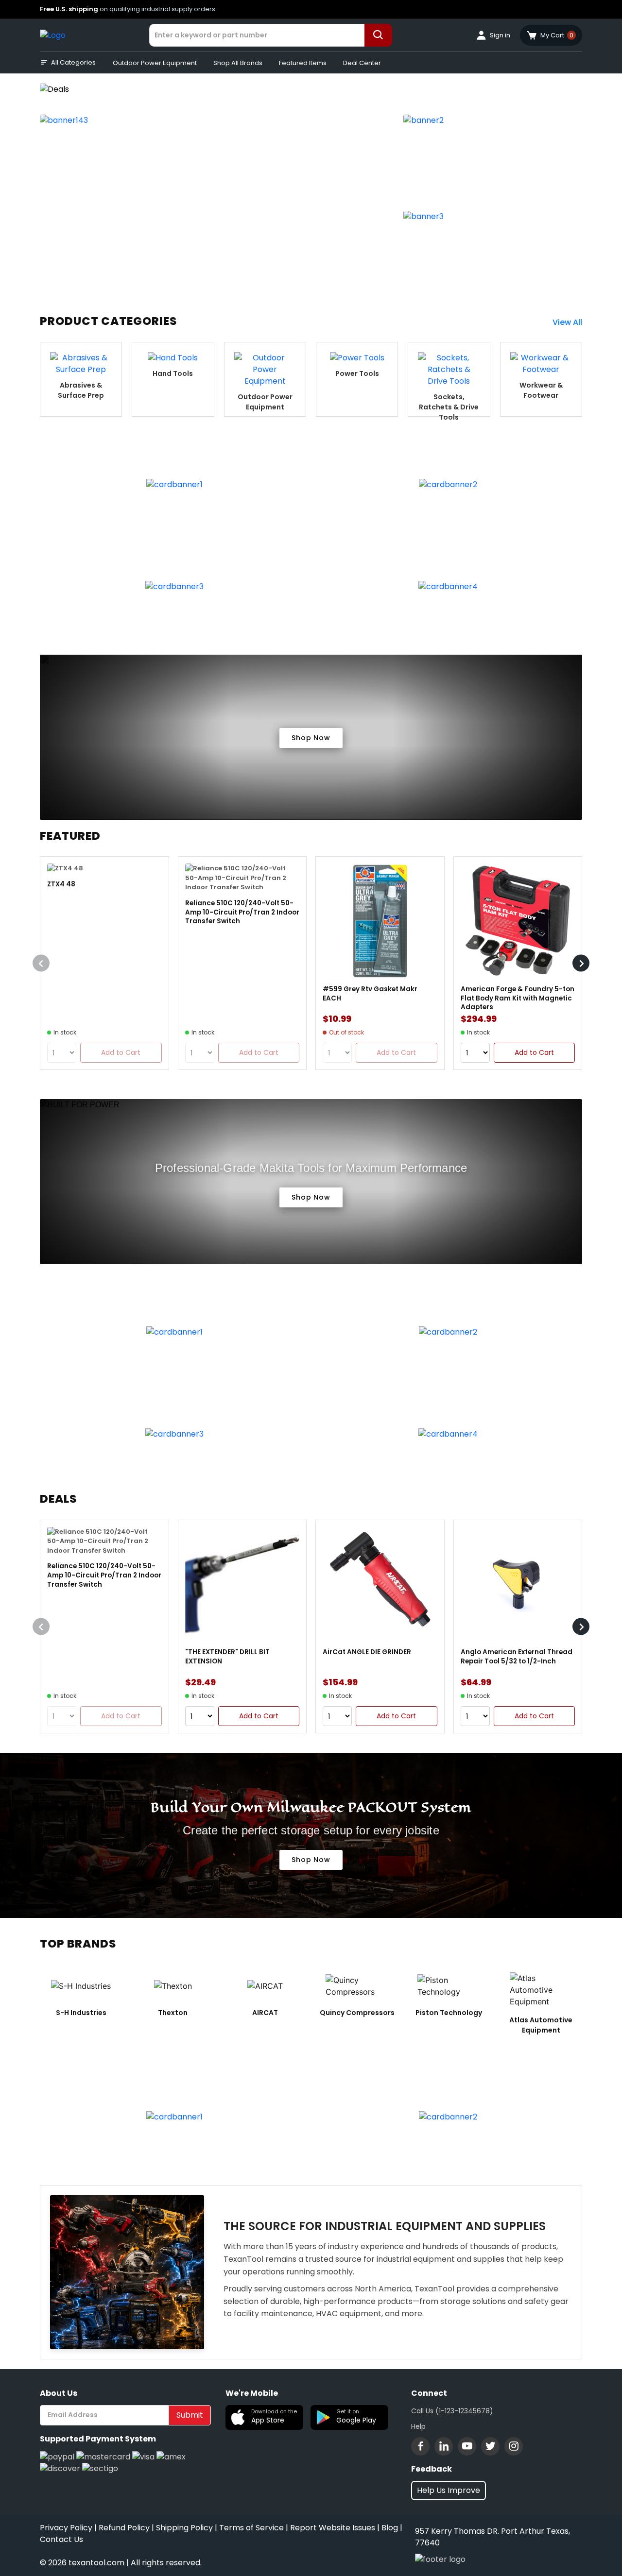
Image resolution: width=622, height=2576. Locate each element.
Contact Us (61, 2539)
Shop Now (311, 738)
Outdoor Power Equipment (155, 63)
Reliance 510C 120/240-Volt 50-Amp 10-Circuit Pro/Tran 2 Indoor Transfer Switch (242, 912)
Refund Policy (124, 2528)
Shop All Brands (238, 63)
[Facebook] (420, 2446)
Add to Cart (534, 1052)
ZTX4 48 (61, 884)
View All (567, 322)
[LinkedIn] (444, 2446)
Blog (390, 2528)
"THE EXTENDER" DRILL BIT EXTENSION (227, 1657)
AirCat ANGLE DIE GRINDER (367, 1652)
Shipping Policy (184, 2528)
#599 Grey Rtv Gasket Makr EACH (370, 994)
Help (418, 2426)
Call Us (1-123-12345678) (452, 2411)
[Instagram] (514, 2446)
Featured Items (303, 63)
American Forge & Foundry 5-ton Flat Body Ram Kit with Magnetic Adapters (518, 998)
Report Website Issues (333, 2528)
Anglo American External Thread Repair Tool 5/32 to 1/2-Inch (517, 1657)
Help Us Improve (449, 2490)
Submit (190, 2415)
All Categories (73, 62)
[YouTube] (467, 2446)
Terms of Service (251, 2528)
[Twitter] (490, 2446)
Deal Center (362, 63)
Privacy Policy (66, 2528)
